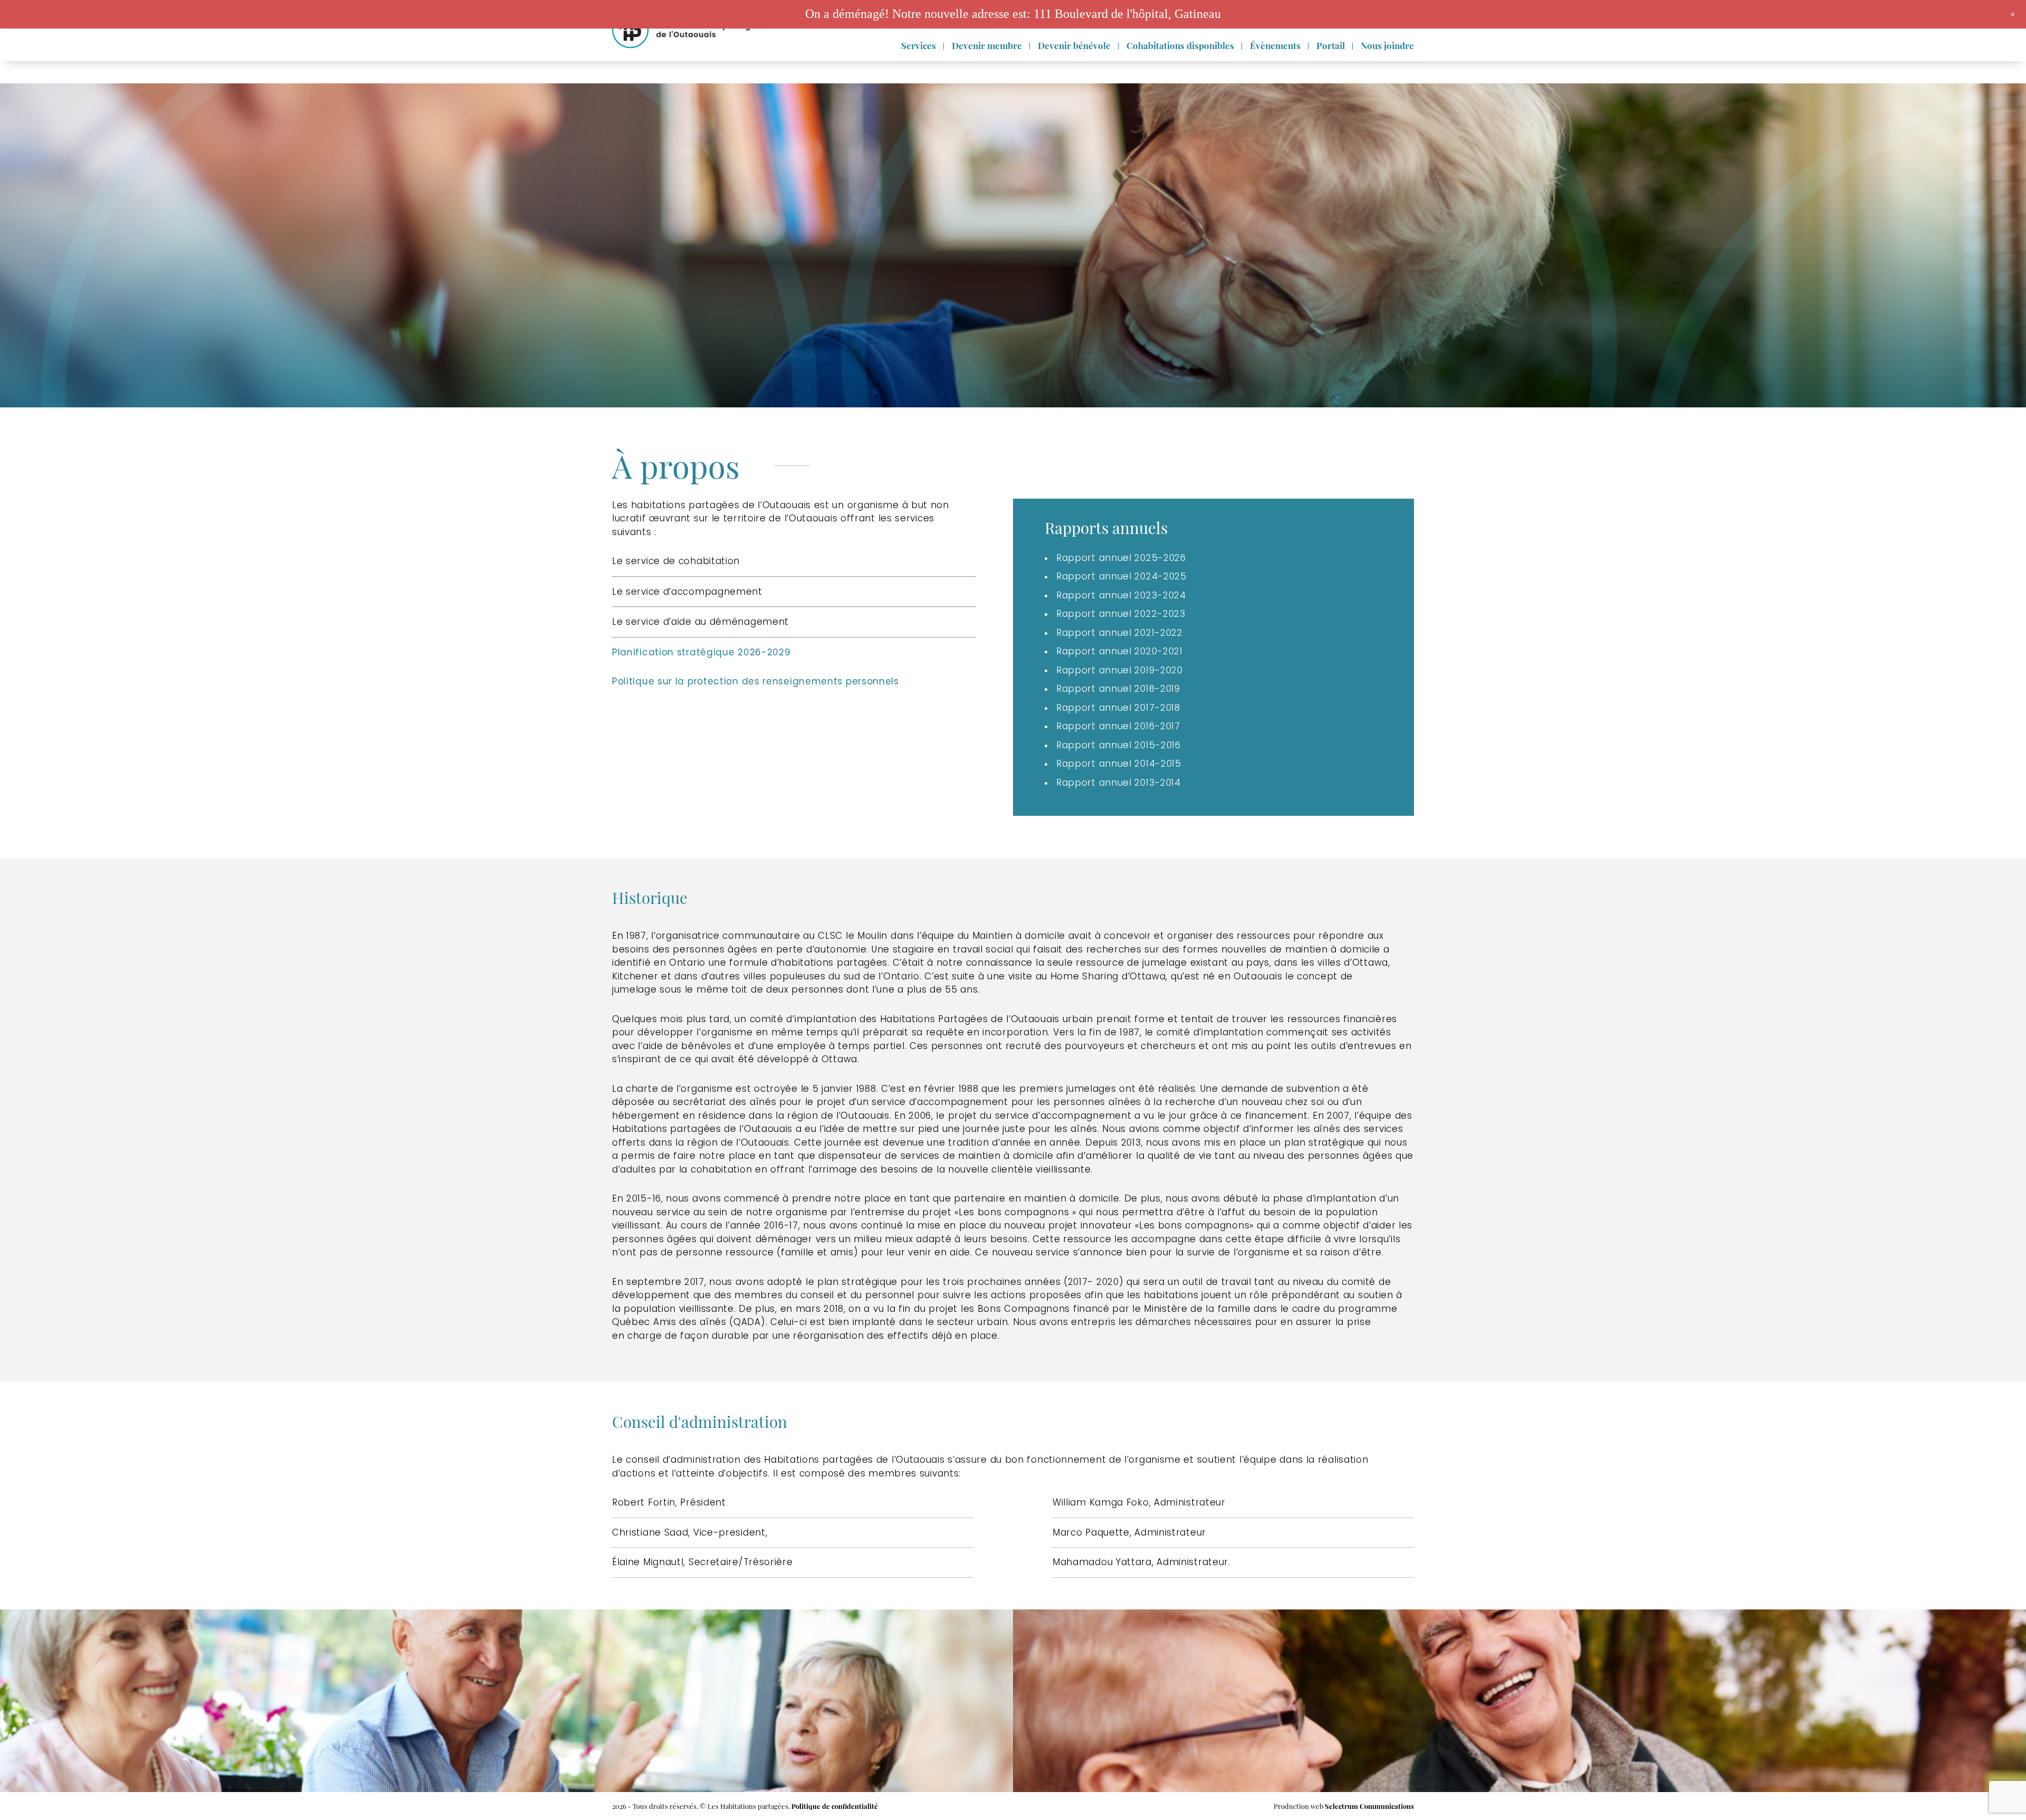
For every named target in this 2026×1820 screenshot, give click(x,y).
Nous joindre (1387, 45)
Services (919, 45)
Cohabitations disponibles (1180, 45)
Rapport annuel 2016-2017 (1118, 726)
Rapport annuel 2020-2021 (1120, 651)
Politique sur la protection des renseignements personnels (756, 681)
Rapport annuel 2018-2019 (1118, 689)
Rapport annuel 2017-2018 (1118, 708)
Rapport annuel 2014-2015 (1119, 764)
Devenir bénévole (1074, 45)
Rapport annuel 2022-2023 (1121, 614)
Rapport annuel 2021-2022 (1120, 633)
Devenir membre (987, 45)
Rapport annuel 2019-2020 (1120, 670)
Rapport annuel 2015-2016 (1119, 745)
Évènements (1275, 45)
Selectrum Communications (1369, 1806)
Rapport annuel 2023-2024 (1121, 595)
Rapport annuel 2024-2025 (1121, 576)
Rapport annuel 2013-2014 (1119, 783)
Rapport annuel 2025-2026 (1121, 558)
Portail (1331, 45)
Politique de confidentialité (835, 1806)
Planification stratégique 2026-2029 (701, 652)
